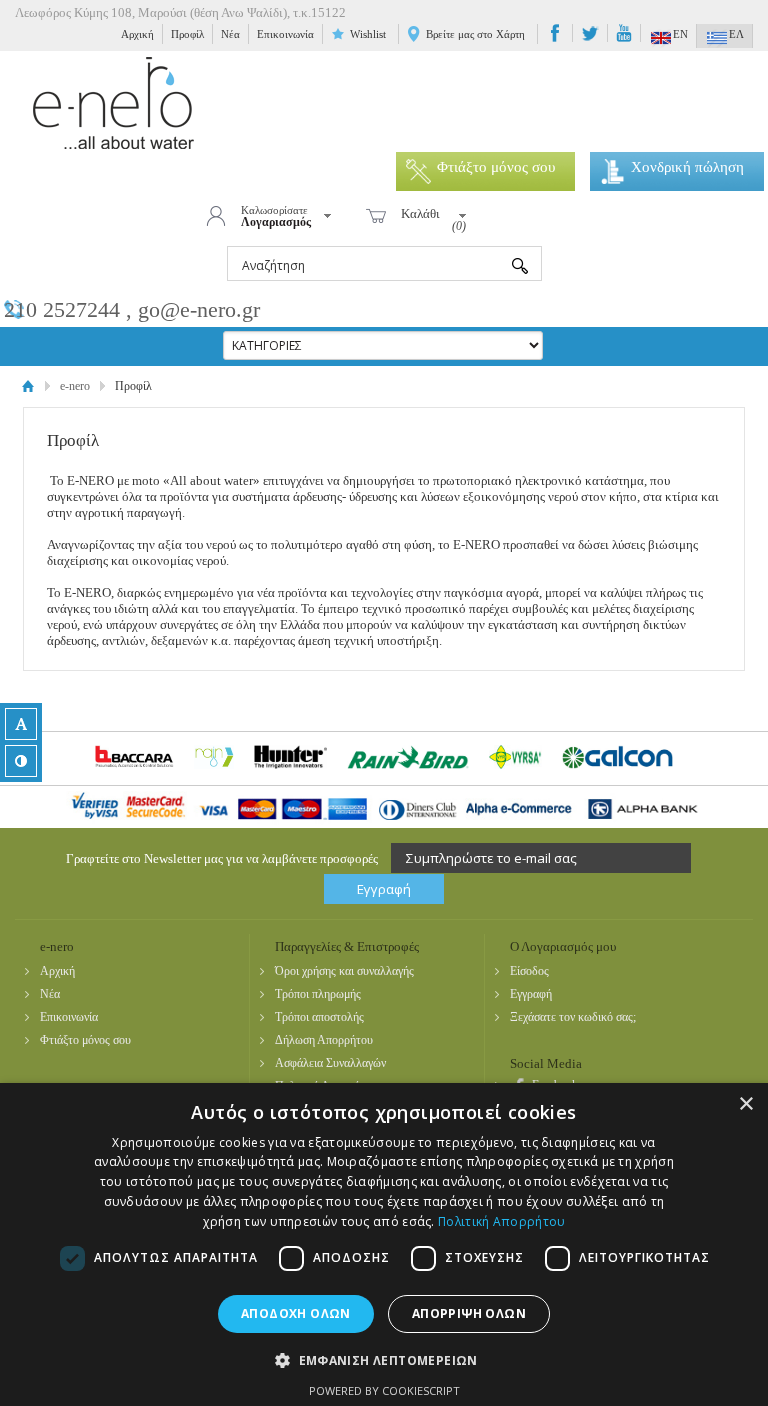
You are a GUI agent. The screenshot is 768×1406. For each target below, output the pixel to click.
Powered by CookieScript (384, 1390)
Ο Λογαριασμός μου (563, 946)
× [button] (745, 1104)
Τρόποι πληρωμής (318, 994)
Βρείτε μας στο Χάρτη (475, 34)
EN (680, 34)
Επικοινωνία (285, 34)
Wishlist (368, 34)
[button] (384, 1359)
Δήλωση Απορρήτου (324, 1040)
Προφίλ (187, 34)
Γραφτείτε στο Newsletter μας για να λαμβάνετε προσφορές (222, 858)
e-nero (114, 103)
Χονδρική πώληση (687, 167)
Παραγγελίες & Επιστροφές (347, 946)
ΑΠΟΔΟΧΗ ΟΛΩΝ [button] (296, 1313)
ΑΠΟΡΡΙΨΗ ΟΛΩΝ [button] (469, 1313)
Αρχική (137, 34)
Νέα (230, 34)
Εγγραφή (531, 994)
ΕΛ (736, 34)
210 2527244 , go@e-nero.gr (132, 309)
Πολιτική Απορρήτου (501, 1221)
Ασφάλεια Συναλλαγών (330, 1063)
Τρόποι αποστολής (319, 1017)
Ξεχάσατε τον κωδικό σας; (573, 1017)
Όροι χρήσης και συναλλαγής (344, 971)
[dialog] (384, 1244)
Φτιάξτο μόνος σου (496, 167)
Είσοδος (529, 971)
